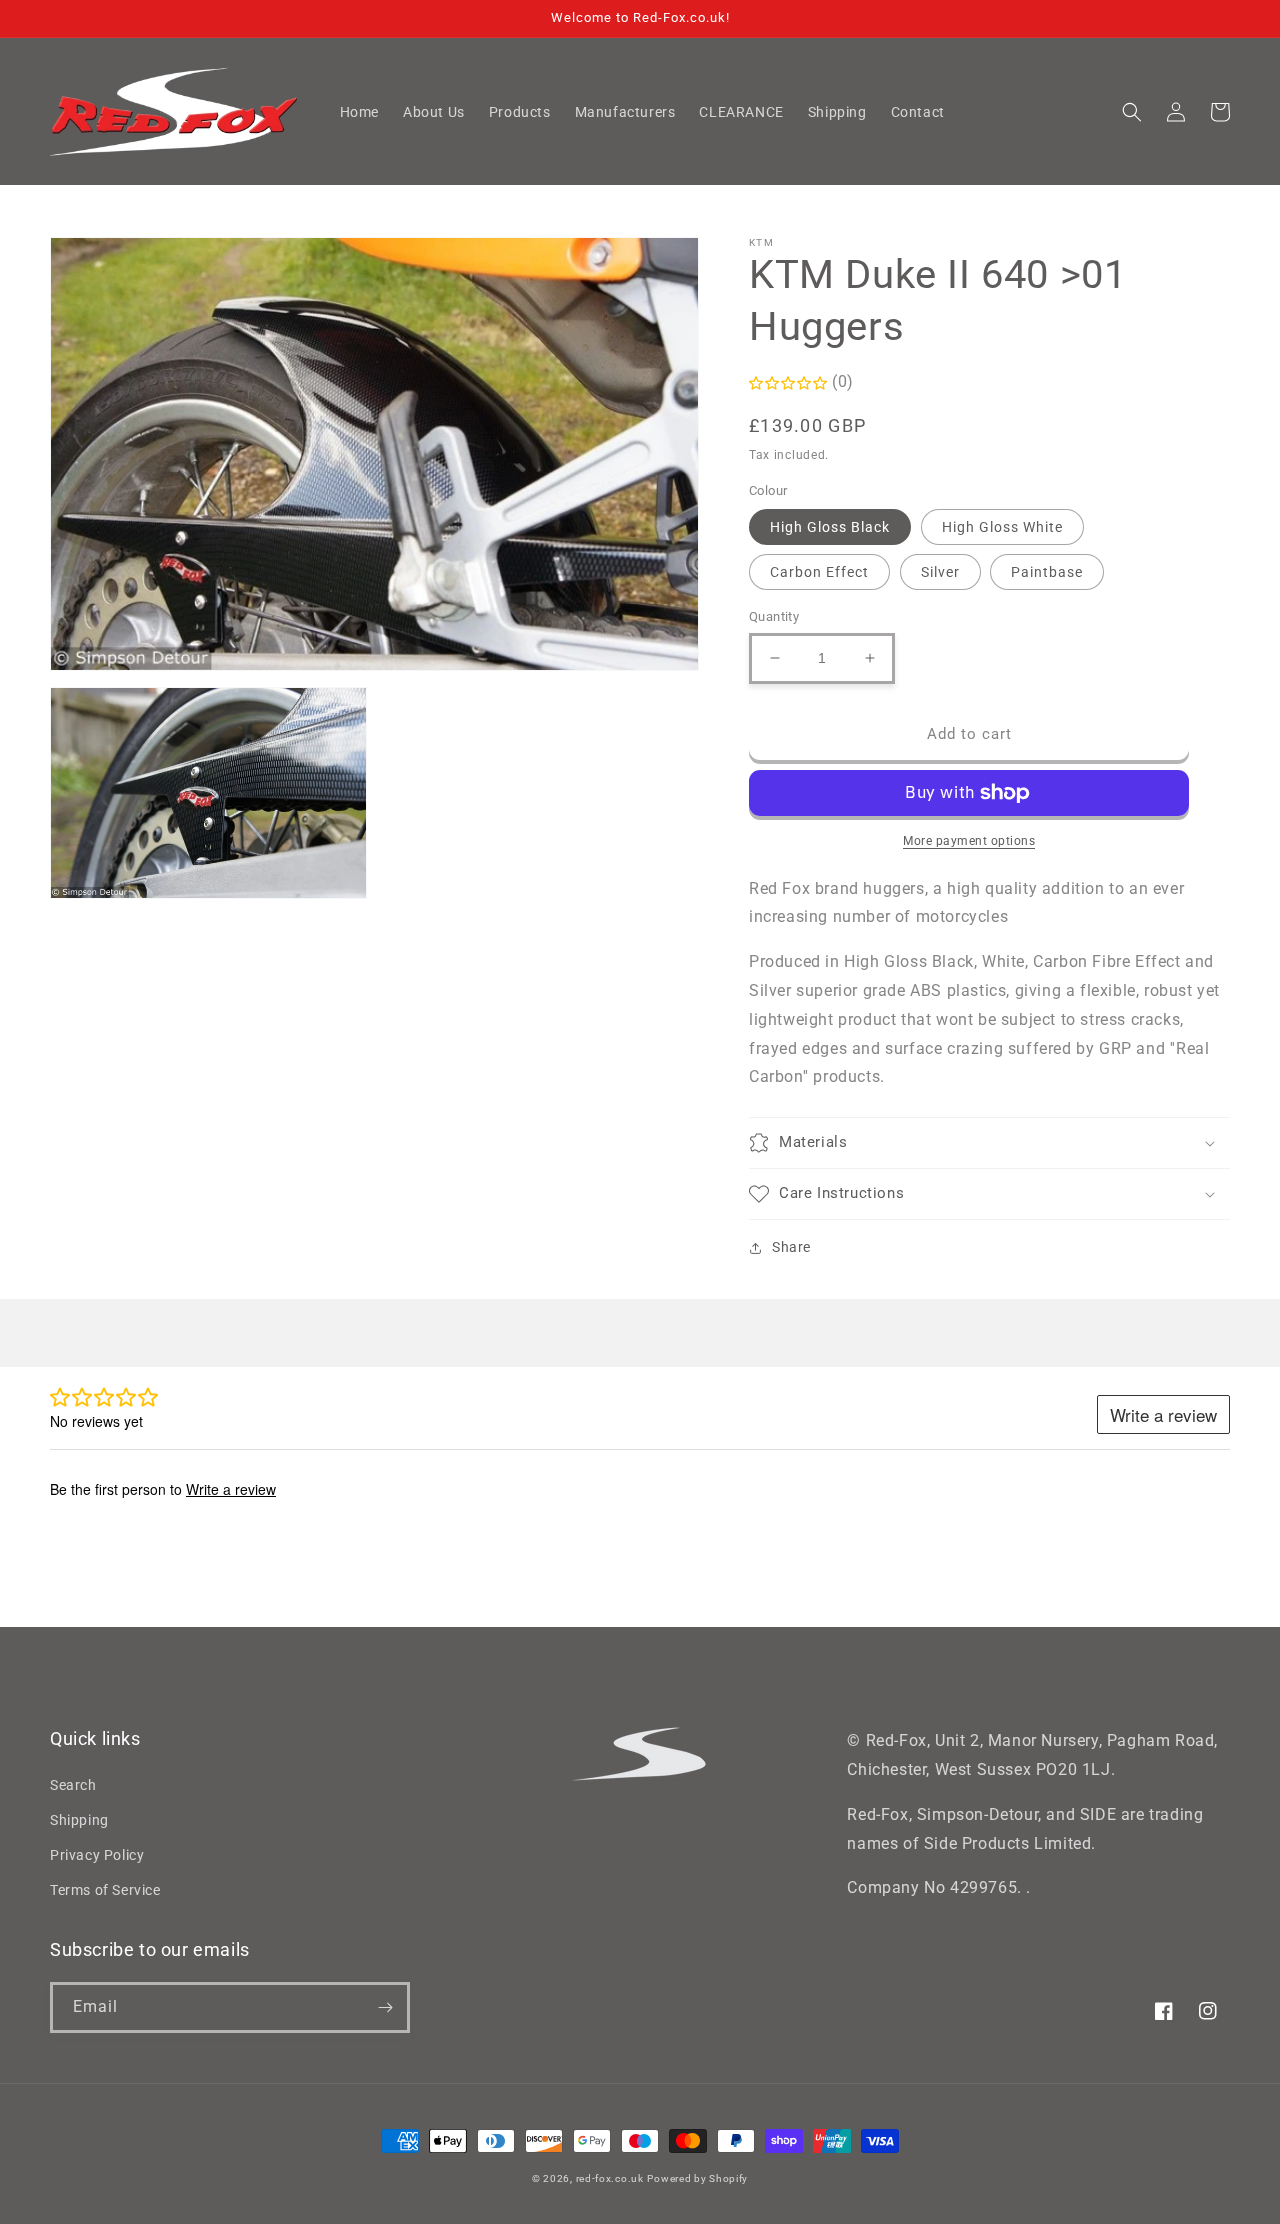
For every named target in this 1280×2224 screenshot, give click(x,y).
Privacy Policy (97, 1855)
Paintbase (1047, 572)
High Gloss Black (830, 527)
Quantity (774, 616)
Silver (940, 572)
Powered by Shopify (697, 2178)
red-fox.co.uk (610, 2178)
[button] (1132, 112)
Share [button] (791, 1247)
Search (73, 1785)
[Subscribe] (385, 2007)
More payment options (969, 841)
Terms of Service (105, 1890)
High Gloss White (1002, 527)
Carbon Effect (819, 572)
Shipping (79, 1820)
